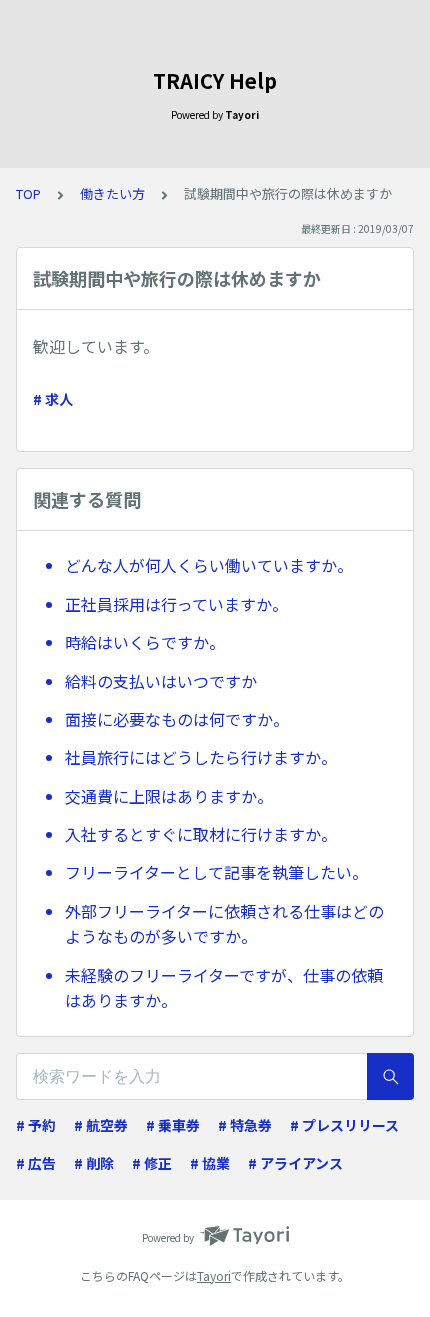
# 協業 (210, 1163)
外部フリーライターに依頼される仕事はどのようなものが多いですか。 (224, 924)
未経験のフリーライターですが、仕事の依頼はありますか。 (224, 988)
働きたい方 (112, 193)
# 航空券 (101, 1125)
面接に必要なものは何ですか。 (177, 719)
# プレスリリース (344, 1125)
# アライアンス (295, 1163)
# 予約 (36, 1125)
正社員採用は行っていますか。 (176, 604)
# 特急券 (245, 1125)
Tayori (214, 1275)
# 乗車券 (173, 1125)
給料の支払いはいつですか (161, 681)
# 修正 (152, 1163)
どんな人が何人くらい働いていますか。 (209, 565)
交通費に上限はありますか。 (169, 796)
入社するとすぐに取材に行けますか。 (201, 834)
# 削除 (94, 1163)
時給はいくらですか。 (145, 642)
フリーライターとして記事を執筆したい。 (216, 872)
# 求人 (53, 399)
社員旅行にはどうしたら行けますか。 (201, 757)
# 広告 (36, 1163)
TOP (28, 193)
